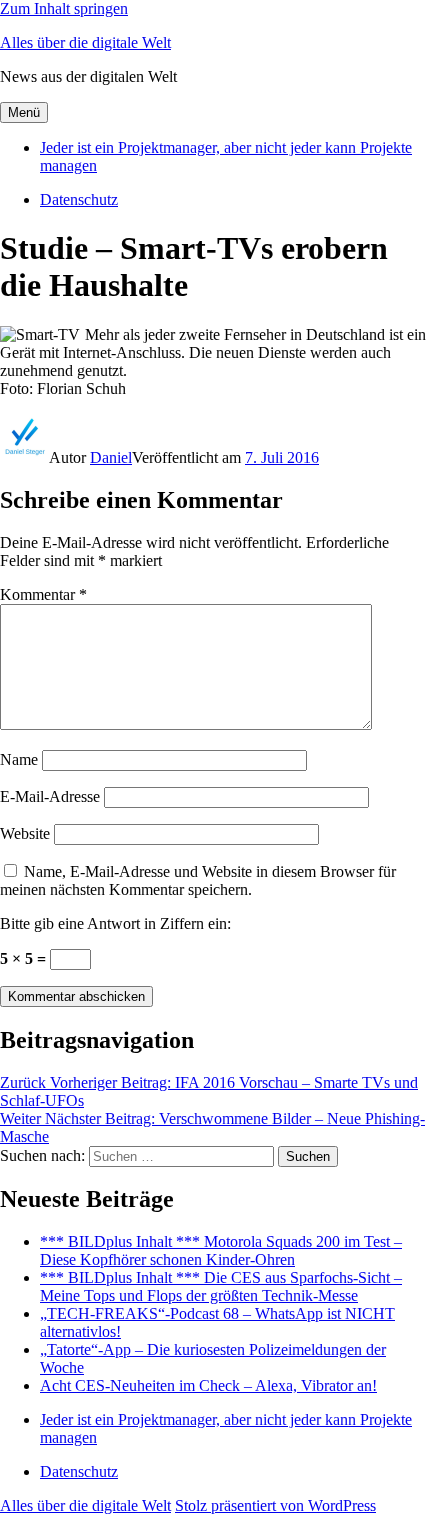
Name (19, 759)
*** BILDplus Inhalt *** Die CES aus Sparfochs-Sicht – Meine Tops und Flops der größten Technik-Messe (221, 1286)
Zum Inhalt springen (64, 8)
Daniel (111, 457)
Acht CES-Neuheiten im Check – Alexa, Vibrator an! (208, 1385)
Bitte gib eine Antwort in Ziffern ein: (115, 923)
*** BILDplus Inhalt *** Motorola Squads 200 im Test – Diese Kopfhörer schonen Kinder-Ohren (221, 1250)
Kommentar (43, 594)
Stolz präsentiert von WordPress (275, 1505)
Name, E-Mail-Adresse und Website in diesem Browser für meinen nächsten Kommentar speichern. (198, 880)
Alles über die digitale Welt (85, 42)
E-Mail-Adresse (50, 796)
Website (25, 833)
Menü (24, 112)
